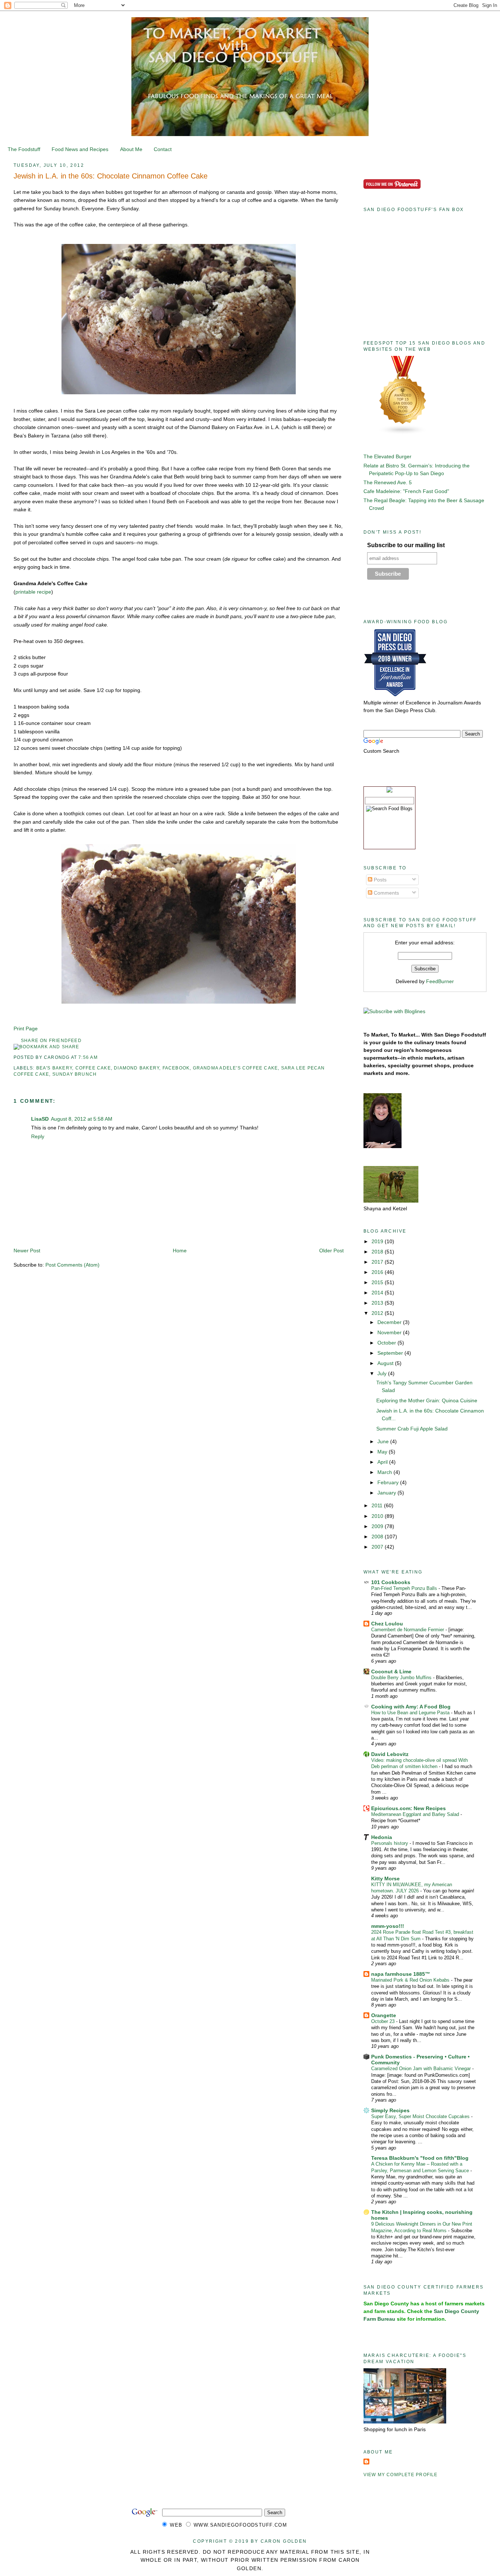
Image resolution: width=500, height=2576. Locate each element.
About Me (131, 149)
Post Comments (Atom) (72, 1265)
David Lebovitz (390, 1754)
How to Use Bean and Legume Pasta (411, 1713)
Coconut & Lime (391, 1671)
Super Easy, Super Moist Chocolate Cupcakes (421, 2116)
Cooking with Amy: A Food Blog (411, 1707)
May (383, 1452)
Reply (38, 1136)
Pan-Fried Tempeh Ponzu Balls (405, 1588)
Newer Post (27, 1251)
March (385, 1472)
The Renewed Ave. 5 (388, 482)
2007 (378, 1547)
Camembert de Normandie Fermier (408, 1630)
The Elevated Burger (387, 456)
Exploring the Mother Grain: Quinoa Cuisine (427, 1400)
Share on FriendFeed (51, 1041)
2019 (378, 1241)
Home (180, 1251)
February (389, 1482)
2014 (378, 1293)
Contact (163, 149)
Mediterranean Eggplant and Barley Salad (416, 1814)
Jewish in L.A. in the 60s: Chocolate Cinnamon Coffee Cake (111, 176)
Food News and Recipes (80, 149)
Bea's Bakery (54, 1068)
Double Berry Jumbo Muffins (402, 1678)
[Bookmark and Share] (46, 1047)
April (383, 1462)
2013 (378, 1303)
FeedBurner (440, 981)
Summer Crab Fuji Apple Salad (412, 1429)
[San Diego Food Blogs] (403, 433)
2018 (378, 1252)
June (384, 1441)
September (391, 1353)
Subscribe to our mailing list (406, 545)
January (387, 1493)
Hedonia (382, 1837)
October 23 (384, 2021)
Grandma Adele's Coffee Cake (236, 1068)
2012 (378, 1313)
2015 (378, 1282)
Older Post (331, 1251)
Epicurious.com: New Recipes (408, 1808)
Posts (379, 880)
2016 (378, 1272)
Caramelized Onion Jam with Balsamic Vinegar (422, 2069)
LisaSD (40, 1119)
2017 (378, 1262)
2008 (378, 1537)
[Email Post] (100, 1057)
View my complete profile (401, 2475)
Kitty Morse (385, 1879)
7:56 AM (88, 1057)
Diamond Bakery (137, 1068)
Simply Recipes (390, 2110)
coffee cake (93, 1068)
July (383, 1373)
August (386, 1363)
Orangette (384, 2015)
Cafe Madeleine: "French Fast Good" (406, 491)
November (390, 1332)
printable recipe (33, 592)
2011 (378, 1505)
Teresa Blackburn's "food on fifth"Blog (420, 2158)
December (390, 1322)
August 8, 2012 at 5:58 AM (82, 1119)
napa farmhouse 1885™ (401, 1974)
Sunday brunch (75, 1074)
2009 (378, 1526)
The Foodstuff (24, 149)
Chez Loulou (387, 1624)
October (387, 1343)
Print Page (26, 1028)
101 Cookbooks (391, 1582)
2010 (378, 1516)
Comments (386, 893)
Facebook (176, 1068)
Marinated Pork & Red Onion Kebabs (411, 1980)
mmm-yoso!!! (388, 1926)
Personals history (390, 1843)
